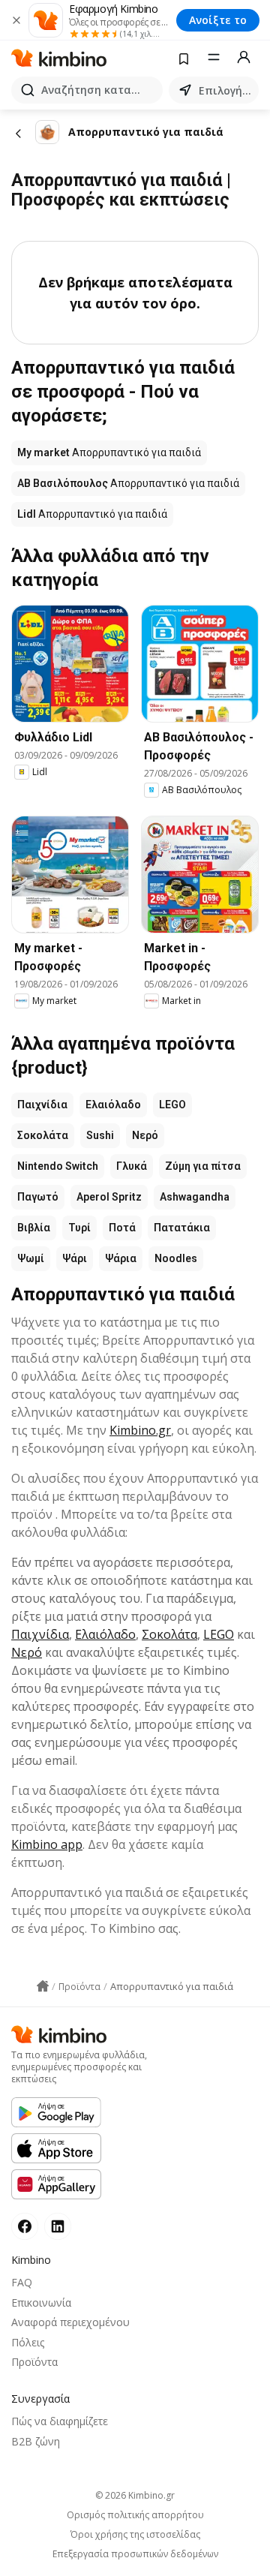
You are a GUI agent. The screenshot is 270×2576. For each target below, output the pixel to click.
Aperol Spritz (109, 1197)
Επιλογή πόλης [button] (226, 90)
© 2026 (135, 2495)
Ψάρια (121, 1258)
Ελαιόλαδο (113, 1105)
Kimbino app (47, 1844)
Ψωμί (31, 1258)
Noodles (176, 1258)
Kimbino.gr (140, 1430)
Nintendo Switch (58, 1166)
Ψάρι (75, 1258)
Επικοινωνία (41, 2302)
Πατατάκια (182, 1228)
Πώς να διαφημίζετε (60, 2421)
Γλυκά (132, 1166)
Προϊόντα (34, 2362)
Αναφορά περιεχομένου (70, 2322)
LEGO (172, 1105)
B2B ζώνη (36, 2441)
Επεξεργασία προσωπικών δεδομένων (135, 2554)
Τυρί (79, 1228)
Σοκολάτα (43, 1135)
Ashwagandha (195, 1197)
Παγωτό (38, 1197)
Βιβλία (34, 1228)
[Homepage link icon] (43, 1986)
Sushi (100, 1135)
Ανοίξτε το (218, 20)
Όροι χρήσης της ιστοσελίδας (135, 2535)
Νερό (145, 1135)
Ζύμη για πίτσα (203, 1166)
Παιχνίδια (42, 1105)
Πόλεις (28, 2342)
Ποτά (122, 1228)
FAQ (22, 2282)
